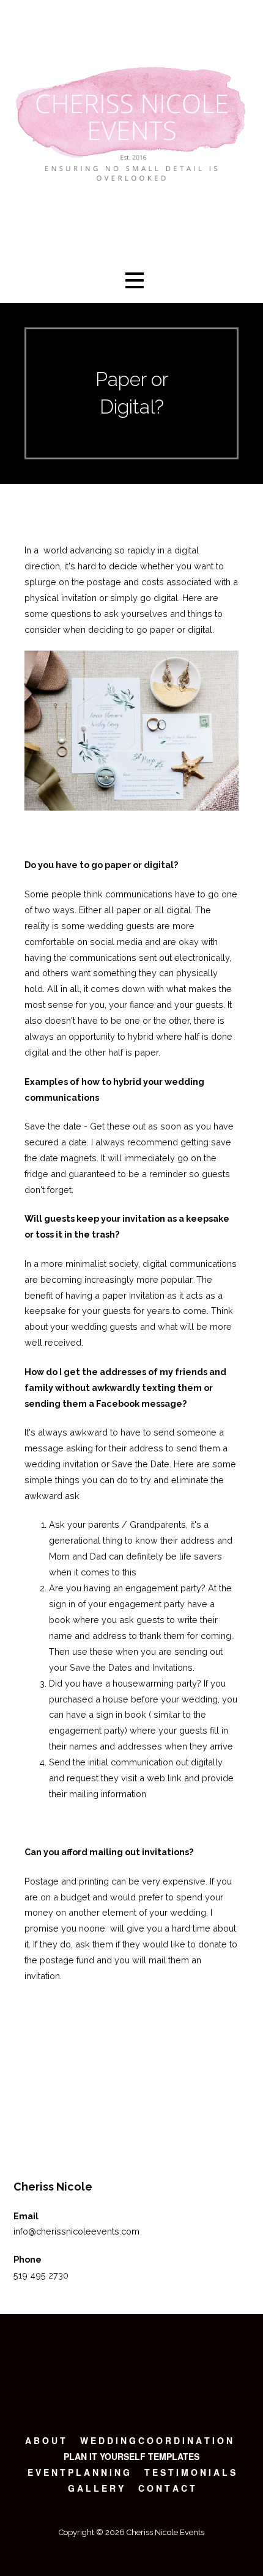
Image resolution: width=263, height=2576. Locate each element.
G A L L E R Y (96, 2488)
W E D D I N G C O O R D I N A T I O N (156, 2440)
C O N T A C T (167, 2488)
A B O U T (45, 2440)
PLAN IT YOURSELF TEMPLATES (131, 2456)
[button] (135, 281)
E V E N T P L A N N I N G (79, 2472)
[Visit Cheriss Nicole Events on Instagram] (20, 2125)
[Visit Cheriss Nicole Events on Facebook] (41, 2125)
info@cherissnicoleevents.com (76, 2231)
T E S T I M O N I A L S (190, 2472)
